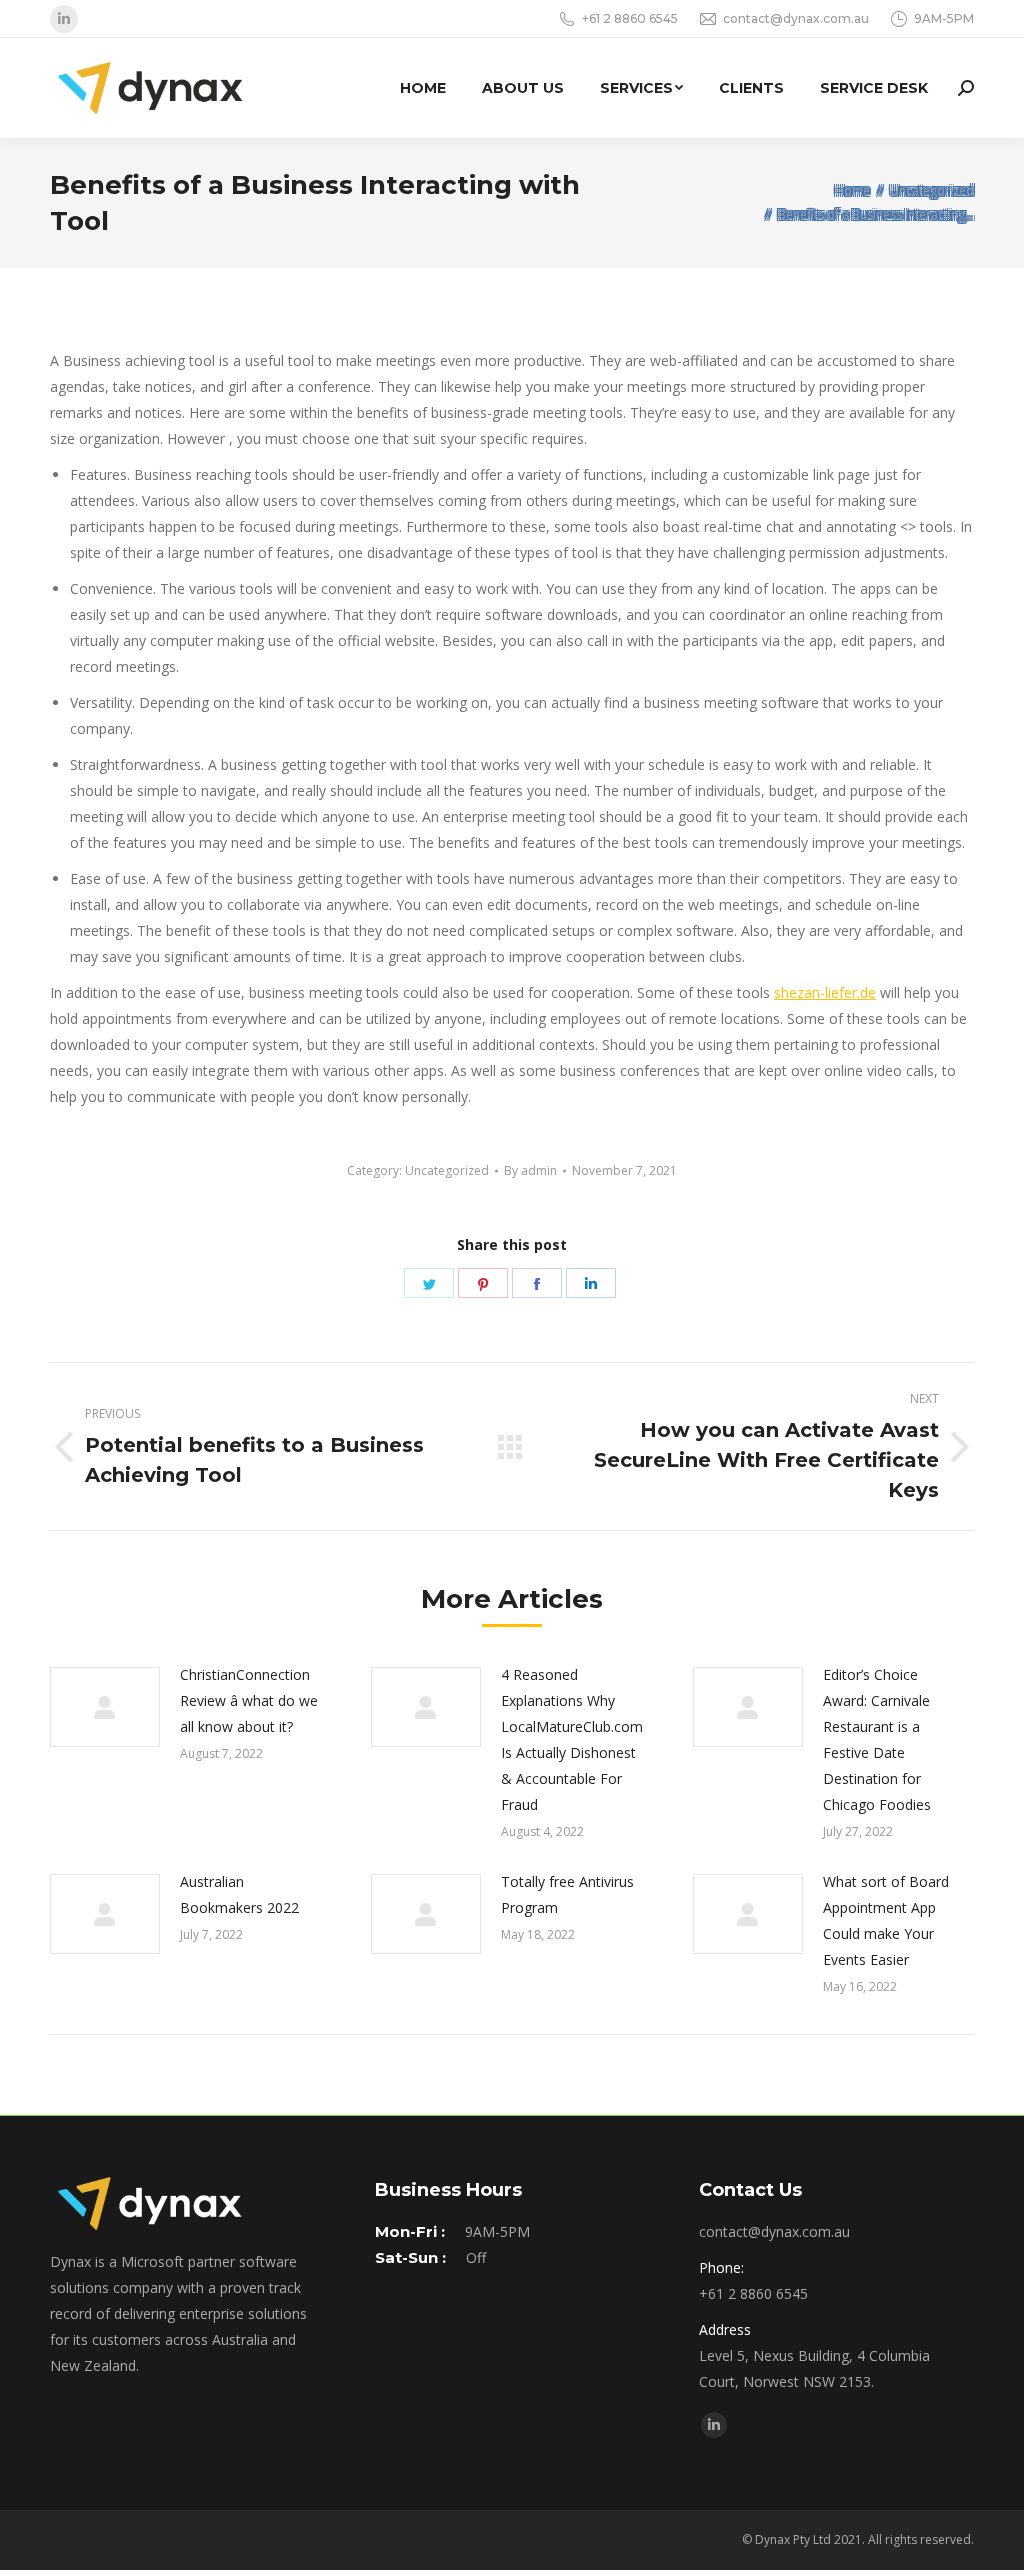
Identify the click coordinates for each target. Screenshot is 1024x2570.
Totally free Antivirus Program (567, 1894)
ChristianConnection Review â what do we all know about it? (249, 1700)
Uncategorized (447, 1170)
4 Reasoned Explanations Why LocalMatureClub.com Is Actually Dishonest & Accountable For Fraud (572, 1739)
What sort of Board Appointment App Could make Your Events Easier (886, 1920)
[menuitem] (423, 88)
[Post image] (105, 1707)
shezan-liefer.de (825, 992)
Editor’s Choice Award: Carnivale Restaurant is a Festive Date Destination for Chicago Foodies (877, 1739)
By (530, 1170)
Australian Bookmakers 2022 (239, 1894)
